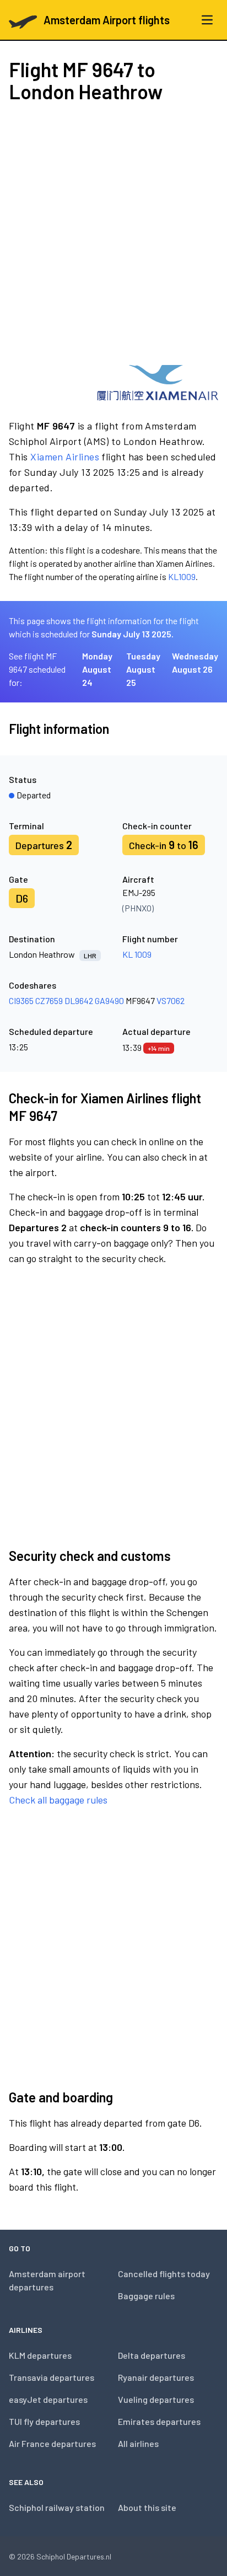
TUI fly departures (44, 2421)
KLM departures (40, 2355)
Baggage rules (146, 2296)
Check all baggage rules (58, 1800)
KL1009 (182, 576)
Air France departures (52, 2443)
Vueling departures (156, 2399)
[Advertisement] (113, 234)
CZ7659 (49, 1000)
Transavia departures (52, 2377)
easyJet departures (48, 2399)
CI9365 (21, 1000)
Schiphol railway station (57, 2507)
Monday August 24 (97, 669)
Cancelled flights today (164, 2274)
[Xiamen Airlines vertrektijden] (158, 383)
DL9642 (79, 1000)
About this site (147, 2507)
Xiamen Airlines (65, 457)
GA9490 (109, 1000)
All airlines (138, 2443)
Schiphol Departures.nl (74, 2556)
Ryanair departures (156, 2377)
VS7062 (171, 1000)
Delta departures (152, 2355)
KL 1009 (137, 954)
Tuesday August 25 (143, 669)
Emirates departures (159, 2421)
